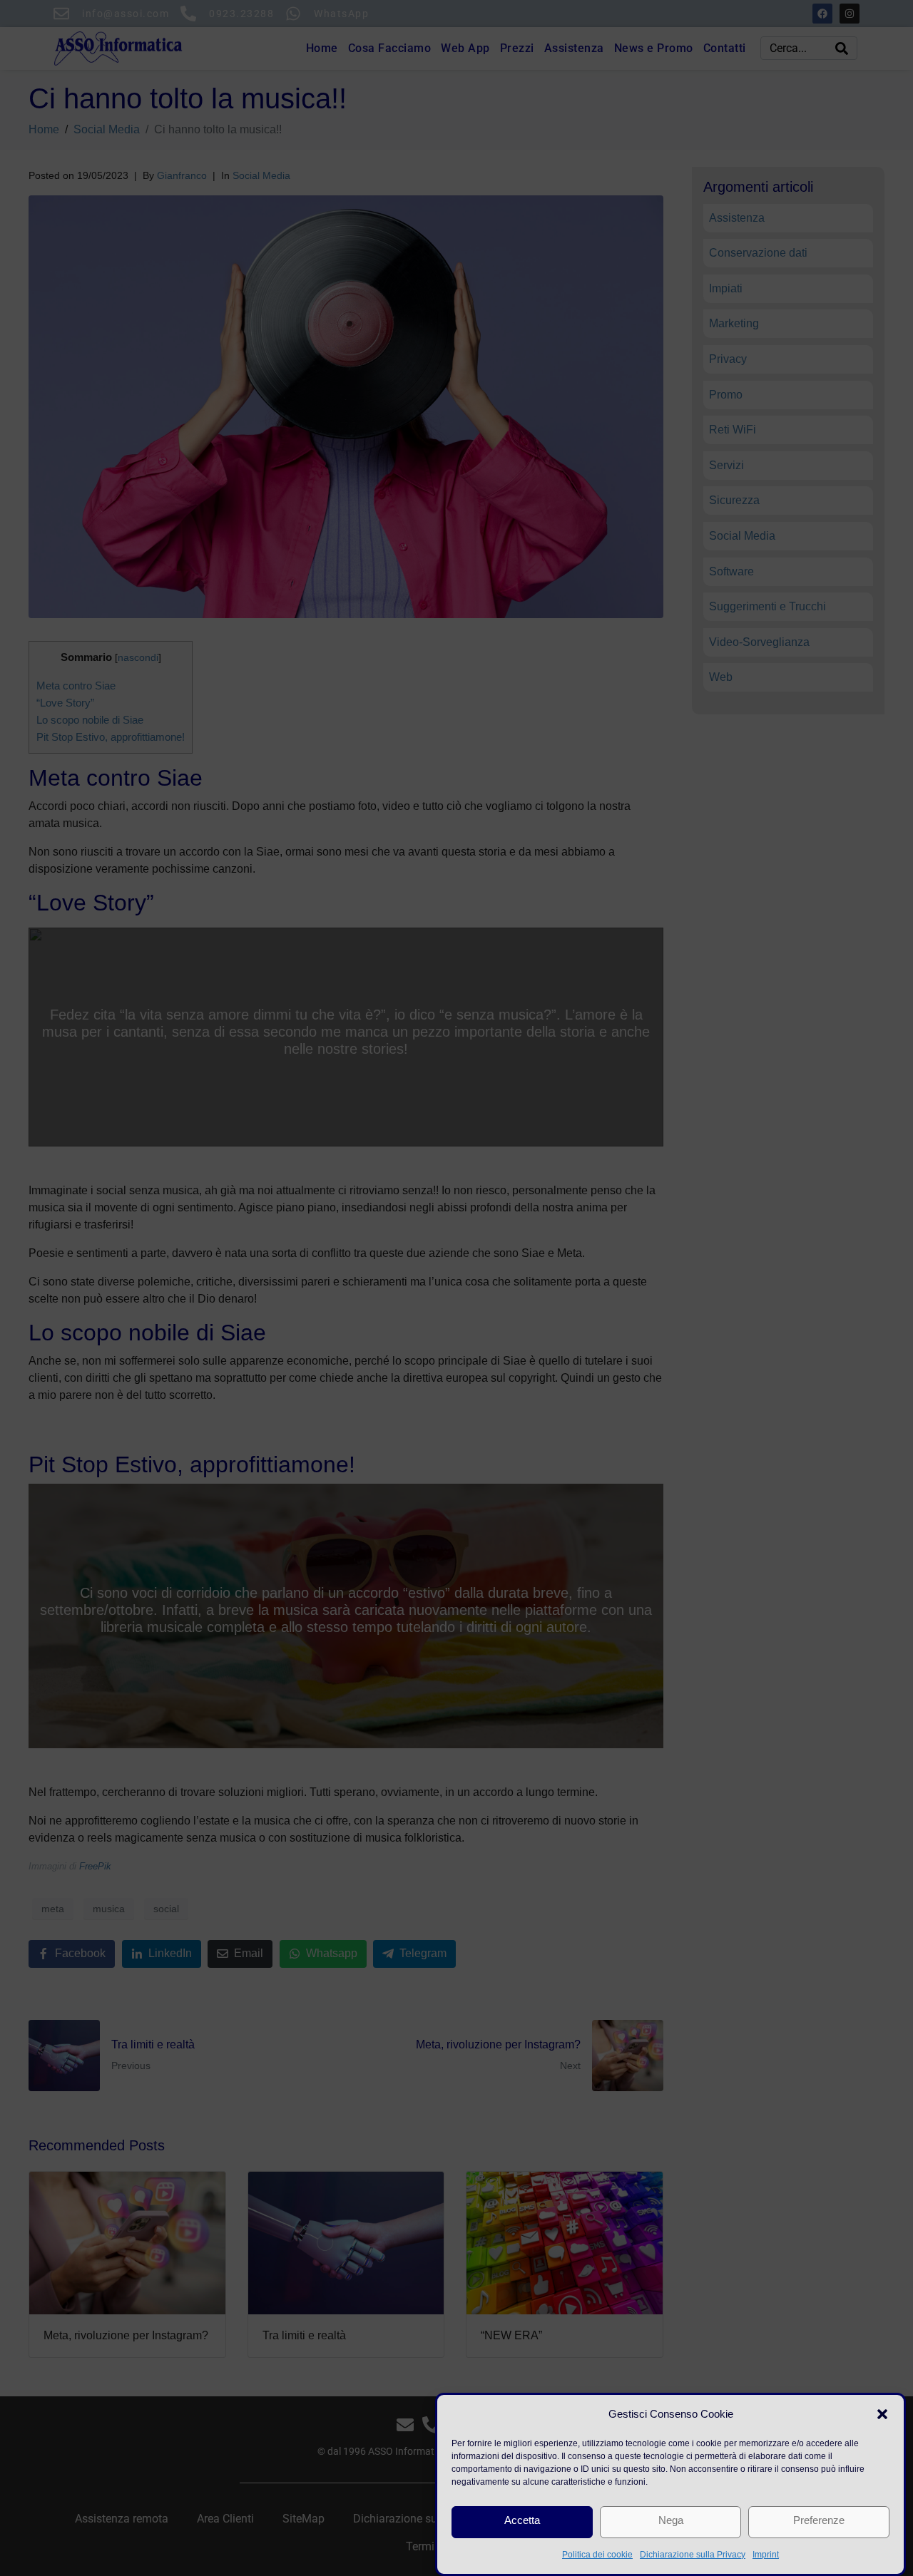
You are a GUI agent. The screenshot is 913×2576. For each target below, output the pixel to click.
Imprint (766, 2555)
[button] (882, 2414)
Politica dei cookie (597, 2555)
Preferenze (819, 2520)
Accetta (522, 2520)
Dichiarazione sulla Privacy (693, 2555)
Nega (671, 2520)
